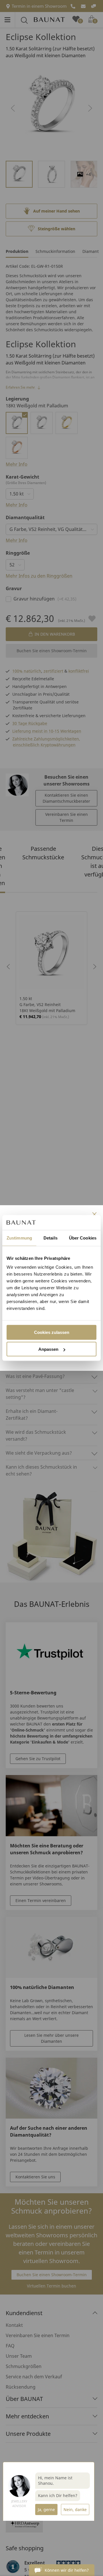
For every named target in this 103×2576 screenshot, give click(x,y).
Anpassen (48, 1349)
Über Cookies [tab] (83, 1238)
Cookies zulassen (52, 1332)
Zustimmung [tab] (19, 1238)
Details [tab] (50, 1238)
